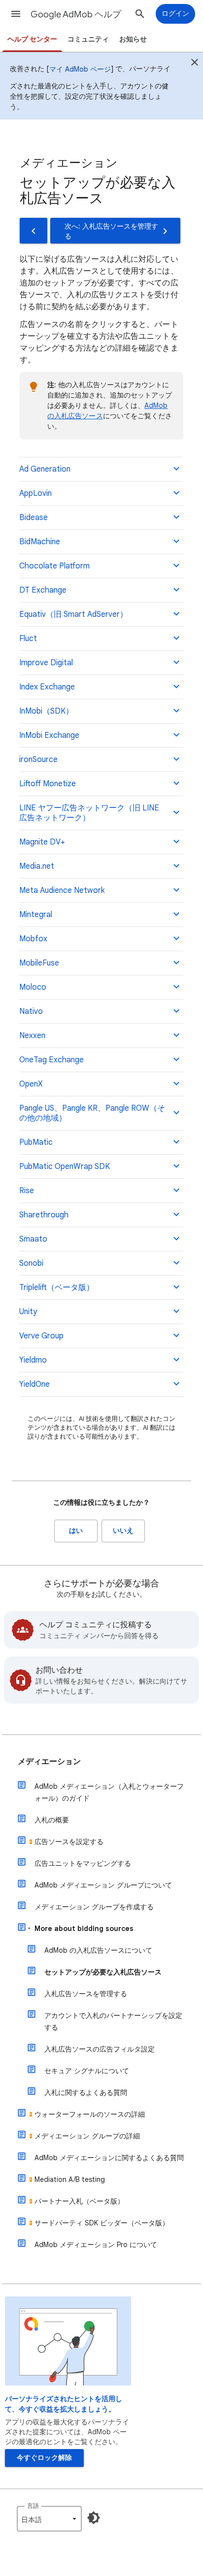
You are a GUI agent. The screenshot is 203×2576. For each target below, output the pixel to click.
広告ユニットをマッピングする (83, 1863)
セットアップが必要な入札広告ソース (103, 1972)
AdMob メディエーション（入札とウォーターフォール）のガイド (109, 1792)
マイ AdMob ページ (80, 69)
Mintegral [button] (36, 915)
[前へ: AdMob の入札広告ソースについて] (34, 231)
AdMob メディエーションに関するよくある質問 (109, 2158)
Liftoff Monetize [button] (48, 784)
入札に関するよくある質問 (86, 2093)
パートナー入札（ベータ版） (79, 2201)
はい (76, 1531)
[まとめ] (195, 64)
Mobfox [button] (33, 939)
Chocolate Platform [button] (54, 566)
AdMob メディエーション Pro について (96, 2245)
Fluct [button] (28, 639)
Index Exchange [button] (47, 687)
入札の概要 (52, 1820)
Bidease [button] (34, 518)
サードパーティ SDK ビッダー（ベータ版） (102, 2223)
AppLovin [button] (35, 493)
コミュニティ (88, 39)
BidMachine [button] (40, 542)
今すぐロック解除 (44, 2458)
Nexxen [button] (32, 1036)
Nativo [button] (31, 1011)
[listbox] (49, 2519)
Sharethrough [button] (44, 1215)
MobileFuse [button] (39, 963)
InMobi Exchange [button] (49, 735)
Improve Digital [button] (46, 663)
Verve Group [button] (41, 1336)
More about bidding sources (84, 1929)
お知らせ (133, 39)
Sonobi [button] (31, 1263)
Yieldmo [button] (33, 1360)
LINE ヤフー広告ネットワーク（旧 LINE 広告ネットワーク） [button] (89, 813)
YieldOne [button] (34, 1384)
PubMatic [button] (36, 1142)
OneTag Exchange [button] (51, 1060)
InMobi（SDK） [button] (46, 711)
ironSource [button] (38, 760)
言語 (33, 2506)
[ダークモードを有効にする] (94, 2518)
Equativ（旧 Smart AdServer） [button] (73, 614)
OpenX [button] (31, 1084)
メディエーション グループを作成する (94, 1907)
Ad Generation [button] (45, 469)
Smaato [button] (33, 1239)
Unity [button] (28, 1312)
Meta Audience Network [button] (62, 890)
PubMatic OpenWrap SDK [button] (65, 1167)
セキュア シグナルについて (87, 2071)
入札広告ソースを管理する (86, 1994)
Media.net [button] (37, 866)
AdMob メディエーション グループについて (103, 1885)
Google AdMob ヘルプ (76, 14)
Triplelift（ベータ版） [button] (57, 1288)
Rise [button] (27, 1191)
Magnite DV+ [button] (42, 842)
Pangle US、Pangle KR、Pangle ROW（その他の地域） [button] (92, 1113)
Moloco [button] (33, 987)
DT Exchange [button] (43, 590)
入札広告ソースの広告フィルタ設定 (100, 2049)
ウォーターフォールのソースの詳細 (90, 2114)
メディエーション (49, 1762)
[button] (16, 14)
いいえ (123, 1531)
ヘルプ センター (32, 39)
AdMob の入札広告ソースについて (98, 1950)
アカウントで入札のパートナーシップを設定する (113, 2021)
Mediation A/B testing (70, 2179)
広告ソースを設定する (69, 1842)
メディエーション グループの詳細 (87, 2136)
